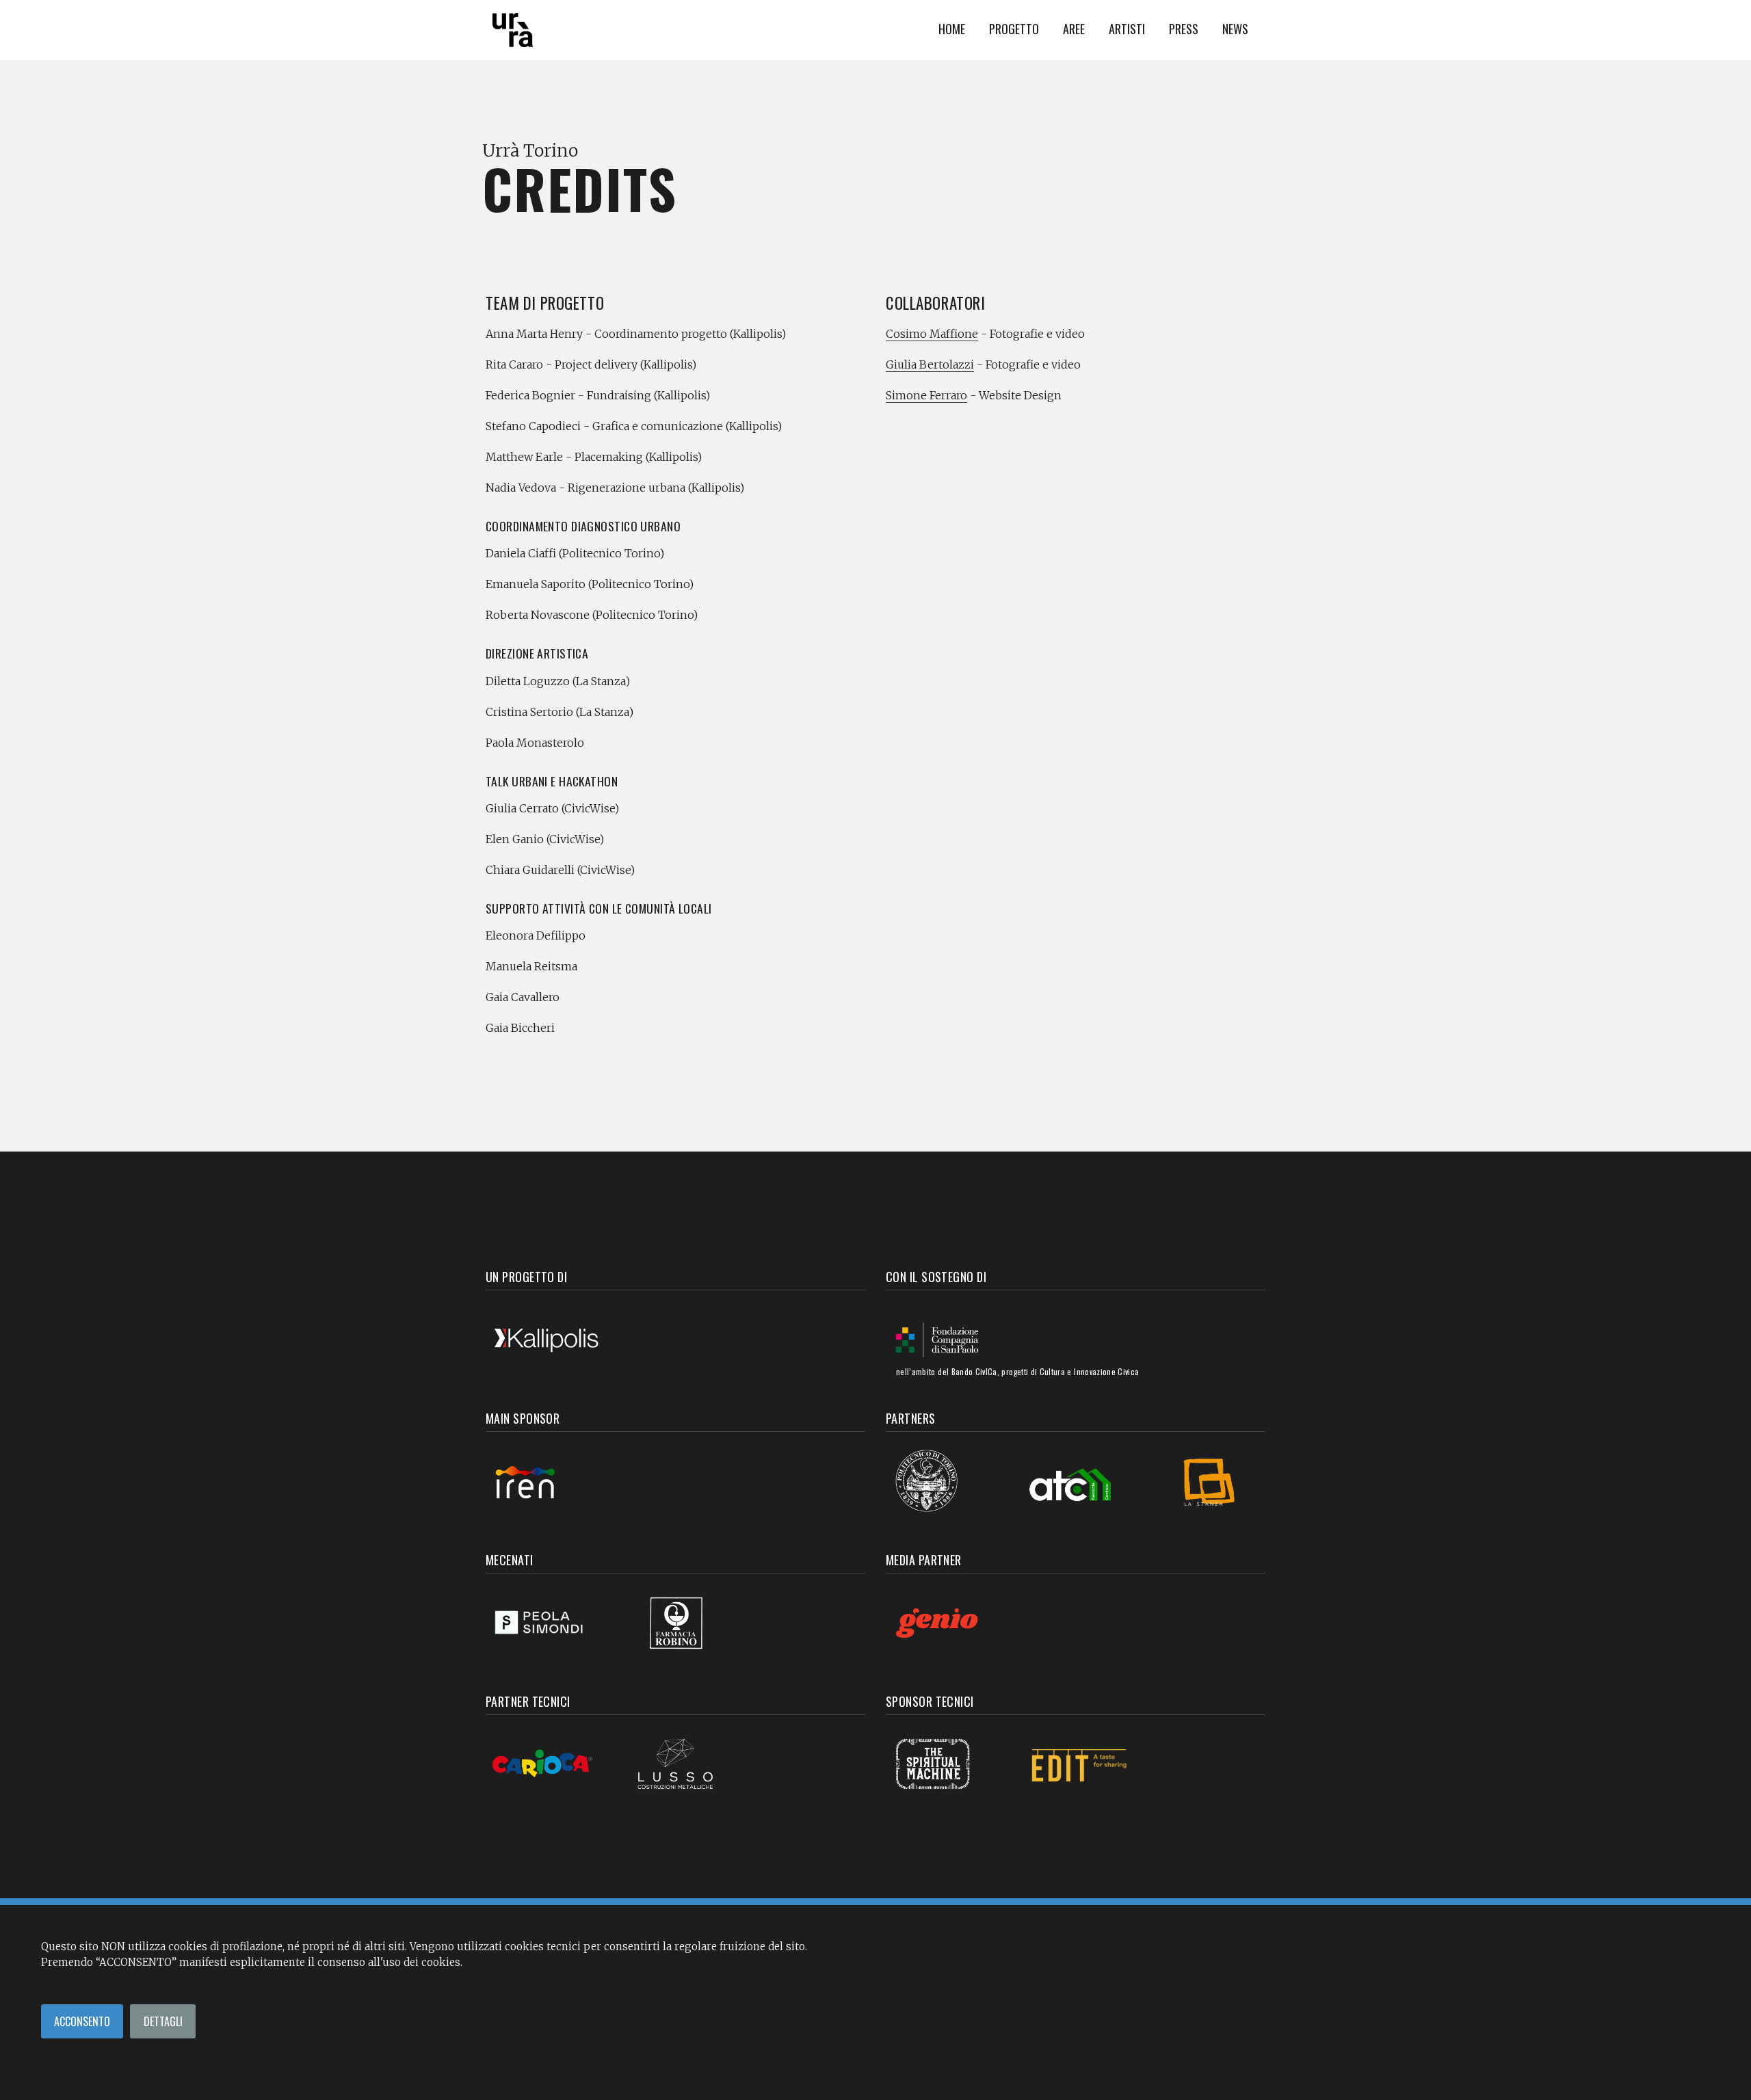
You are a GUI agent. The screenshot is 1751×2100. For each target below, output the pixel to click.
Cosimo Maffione (932, 334)
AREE (1074, 28)
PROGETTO (1014, 28)
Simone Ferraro (926, 395)
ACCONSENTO (82, 2021)
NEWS (1235, 28)
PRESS (1184, 28)
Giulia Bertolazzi (930, 364)
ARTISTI (1127, 28)
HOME (952, 28)
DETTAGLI (163, 2021)
